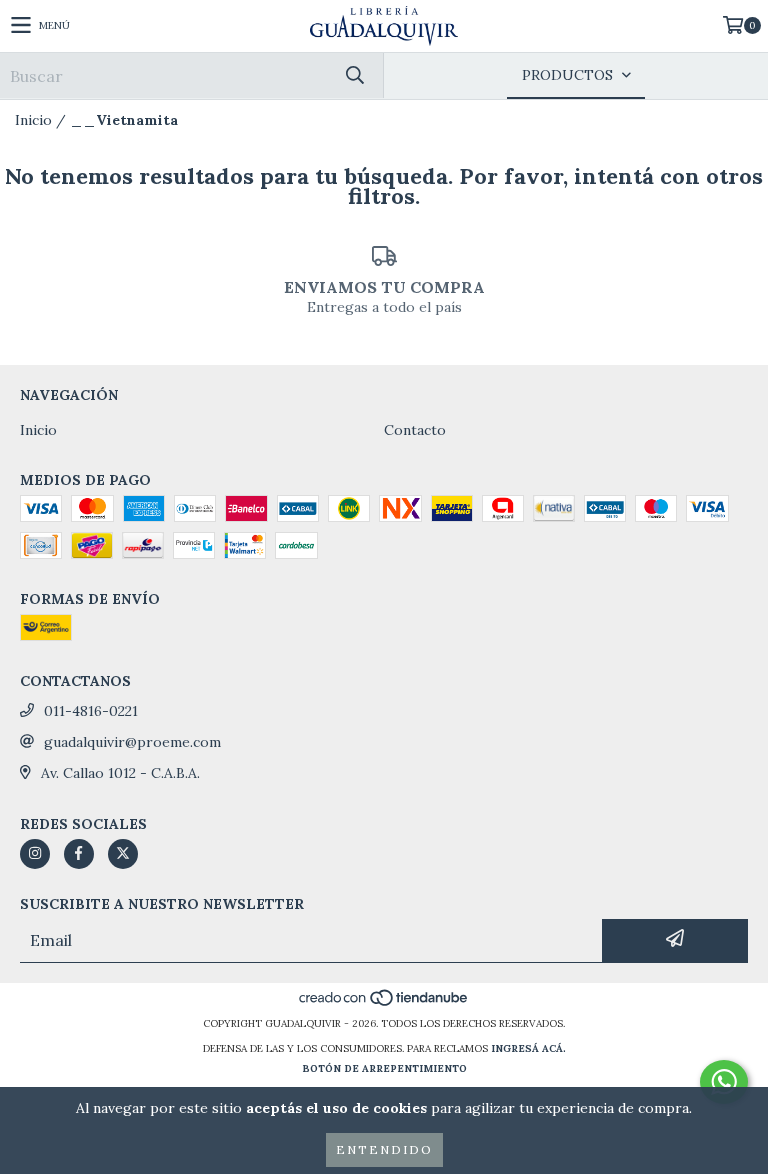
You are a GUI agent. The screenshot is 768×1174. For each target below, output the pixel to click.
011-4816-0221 (91, 711)
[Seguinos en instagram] (35, 854)
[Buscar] (354, 75)
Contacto (415, 430)
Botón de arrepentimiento (384, 1068)
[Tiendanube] (384, 1003)
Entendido (384, 1149)
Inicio (33, 120)
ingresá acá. (528, 1048)
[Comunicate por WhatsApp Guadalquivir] (724, 1082)
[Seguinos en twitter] (123, 854)
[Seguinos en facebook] (79, 854)
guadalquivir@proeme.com (132, 742)
